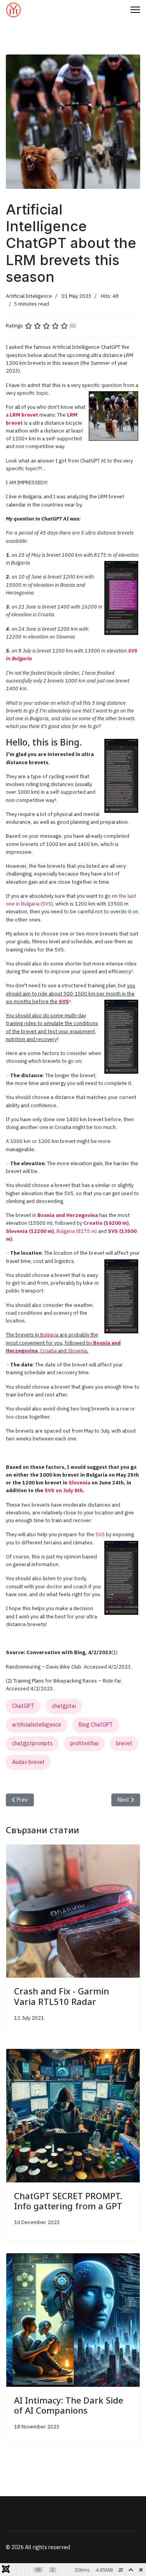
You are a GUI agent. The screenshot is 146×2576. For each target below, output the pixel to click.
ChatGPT (23, 1706)
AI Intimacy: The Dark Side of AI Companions (69, 2405)
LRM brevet (24, 415)
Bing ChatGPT (96, 1725)
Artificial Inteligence (29, 296)
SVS (64, 1001)
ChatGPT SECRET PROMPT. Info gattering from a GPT (68, 2201)
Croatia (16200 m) (106, 1223)
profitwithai (84, 1743)
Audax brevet (28, 1762)
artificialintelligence (37, 1725)
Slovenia (77, 1351)
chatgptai (64, 1706)
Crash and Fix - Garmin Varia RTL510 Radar (62, 1996)
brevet (124, 1743)
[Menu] (135, 10)
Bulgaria (49, 1335)
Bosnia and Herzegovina (68, 1215)
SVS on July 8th (64, 1490)
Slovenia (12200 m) (30, 1231)
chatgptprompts (32, 1743)
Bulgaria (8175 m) (77, 1231)
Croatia (48, 1351)
